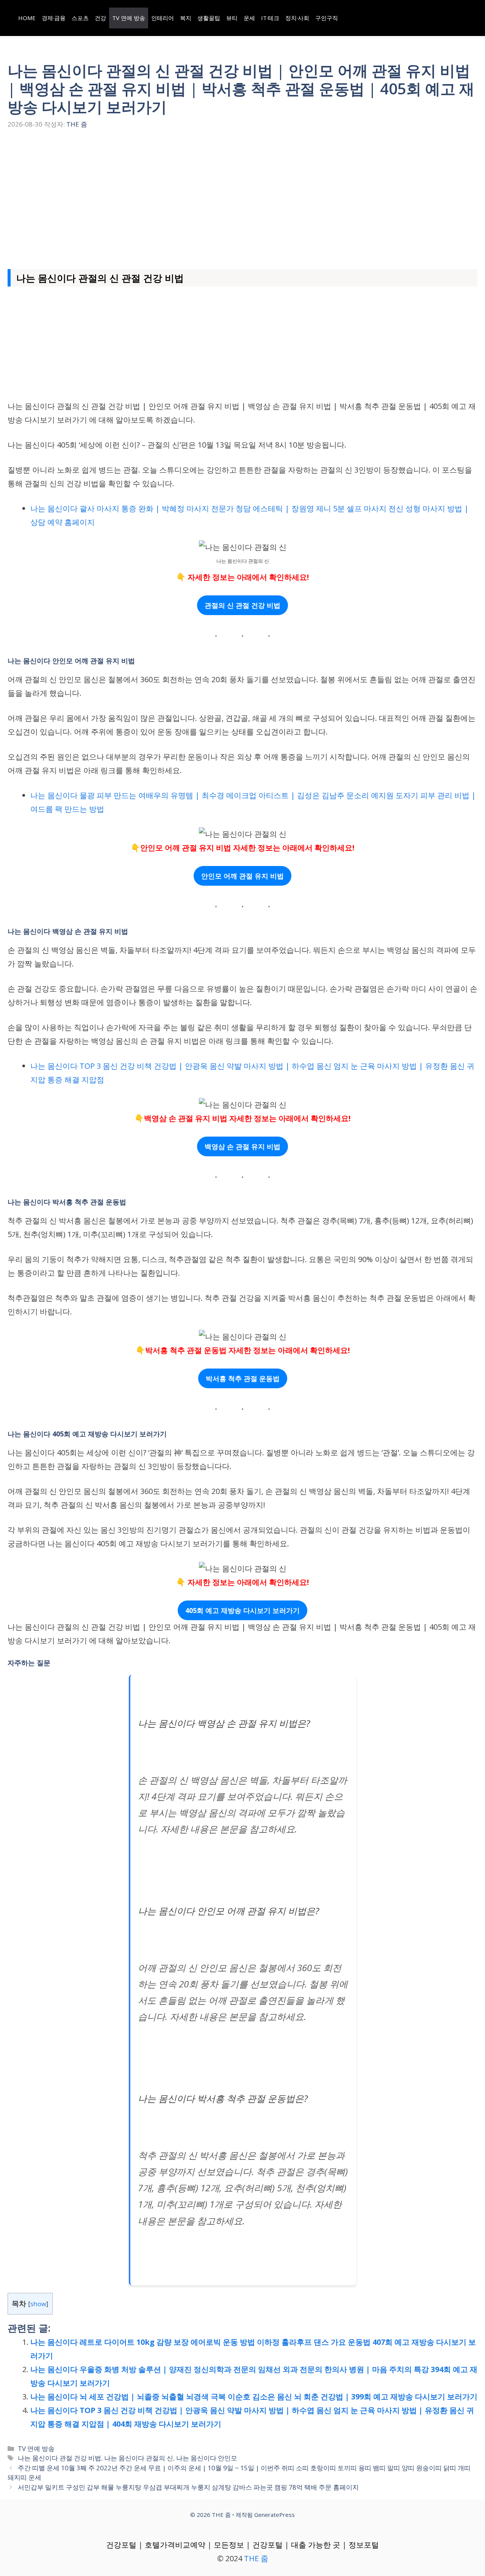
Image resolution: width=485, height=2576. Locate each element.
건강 (100, 18)
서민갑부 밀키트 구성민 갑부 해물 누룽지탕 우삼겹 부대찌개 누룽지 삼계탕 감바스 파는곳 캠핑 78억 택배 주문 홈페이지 (188, 2487)
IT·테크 (270, 18)
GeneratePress (275, 2515)
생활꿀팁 (209, 18)
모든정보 (229, 2545)
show (38, 2304)
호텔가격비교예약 (175, 2545)
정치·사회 (297, 18)
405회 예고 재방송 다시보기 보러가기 (242, 1610)
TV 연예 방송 (129, 18)
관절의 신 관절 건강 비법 (242, 605)
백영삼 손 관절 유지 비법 (242, 1146)
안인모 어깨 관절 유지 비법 (242, 876)
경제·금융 (54, 18)
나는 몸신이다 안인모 (207, 2458)
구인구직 (327, 18)
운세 (249, 18)
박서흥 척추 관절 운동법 (243, 1378)
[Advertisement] (242, 197)
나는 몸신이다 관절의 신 (139, 2458)
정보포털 (364, 2545)
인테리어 (163, 18)
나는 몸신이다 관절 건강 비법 (59, 2458)
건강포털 (121, 2545)
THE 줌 (256, 2558)
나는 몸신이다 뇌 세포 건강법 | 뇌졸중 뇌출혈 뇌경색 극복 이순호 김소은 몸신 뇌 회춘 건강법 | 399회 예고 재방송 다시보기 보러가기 (254, 2397)
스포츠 (80, 18)
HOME (27, 18)
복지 (186, 18)
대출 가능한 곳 (316, 2545)
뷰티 (232, 18)
